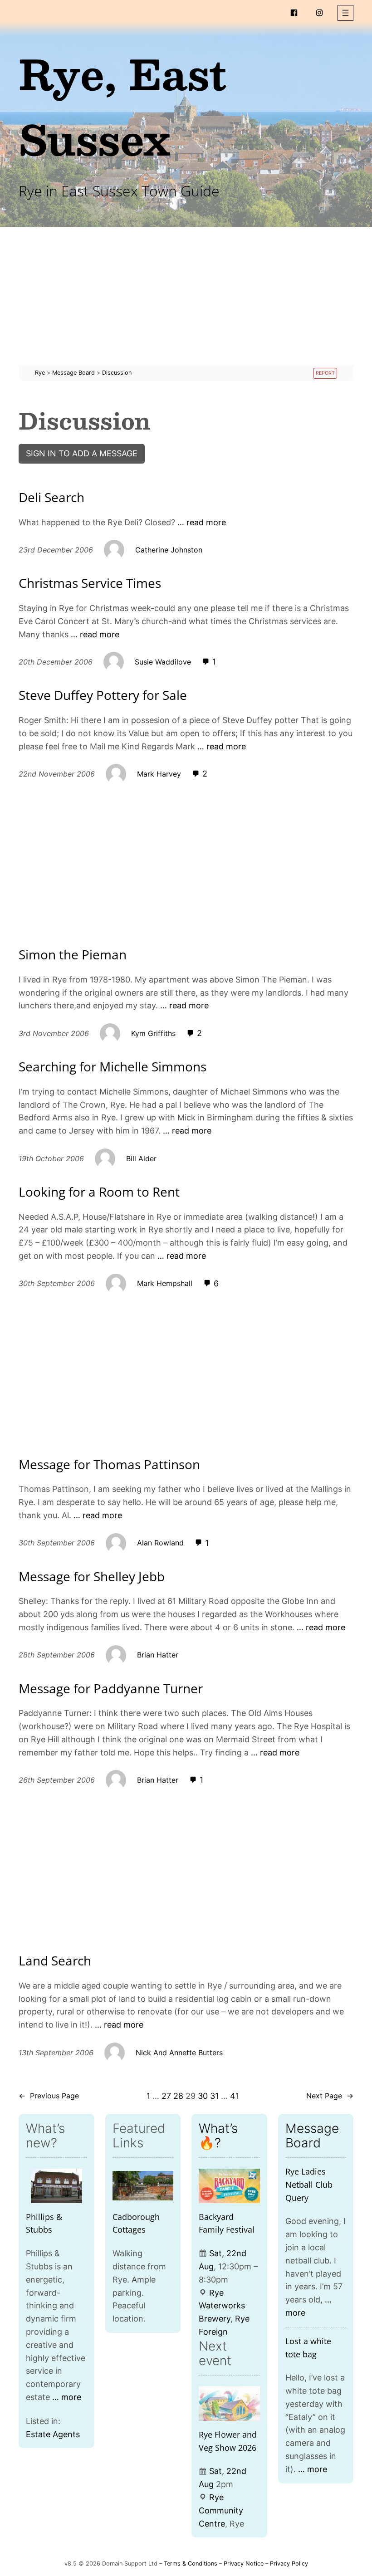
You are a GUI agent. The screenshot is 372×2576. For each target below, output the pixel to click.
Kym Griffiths (153, 1033)
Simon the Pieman (73, 955)
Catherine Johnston (169, 550)
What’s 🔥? (218, 2136)
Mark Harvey (159, 774)
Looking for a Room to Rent (99, 1192)
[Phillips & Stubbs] (56, 2186)
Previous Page (49, 2096)
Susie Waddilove (163, 662)
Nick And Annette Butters (179, 2053)
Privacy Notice (244, 2564)
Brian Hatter (158, 1655)
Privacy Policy (289, 2564)
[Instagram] (319, 13)
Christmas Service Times (90, 583)
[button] (345, 13)
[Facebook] (294, 13)
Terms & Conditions (191, 2564)
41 (235, 2096)
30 (203, 2096)
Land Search (55, 1961)
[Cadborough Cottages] (143, 2186)
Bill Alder (141, 1158)
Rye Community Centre (221, 2510)
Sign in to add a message (82, 453)
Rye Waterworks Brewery (222, 2306)
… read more (202, 522)
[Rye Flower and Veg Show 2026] (229, 2404)
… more (67, 2397)
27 (166, 2096)
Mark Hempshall (165, 1283)
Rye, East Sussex (123, 106)
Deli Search (51, 498)
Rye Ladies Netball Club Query (309, 2185)
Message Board (312, 2136)
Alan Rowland (160, 1543)
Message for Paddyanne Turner (111, 1689)
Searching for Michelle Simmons (113, 1067)
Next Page (330, 2096)
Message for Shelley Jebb (92, 1577)
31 (214, 2096)
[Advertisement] (186, 301)
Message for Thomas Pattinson (109, 1465)
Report (325, 373)
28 (178, 2096)
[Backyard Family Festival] (229, 2186)
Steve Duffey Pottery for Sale (103, 695)
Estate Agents (53, 2434)
